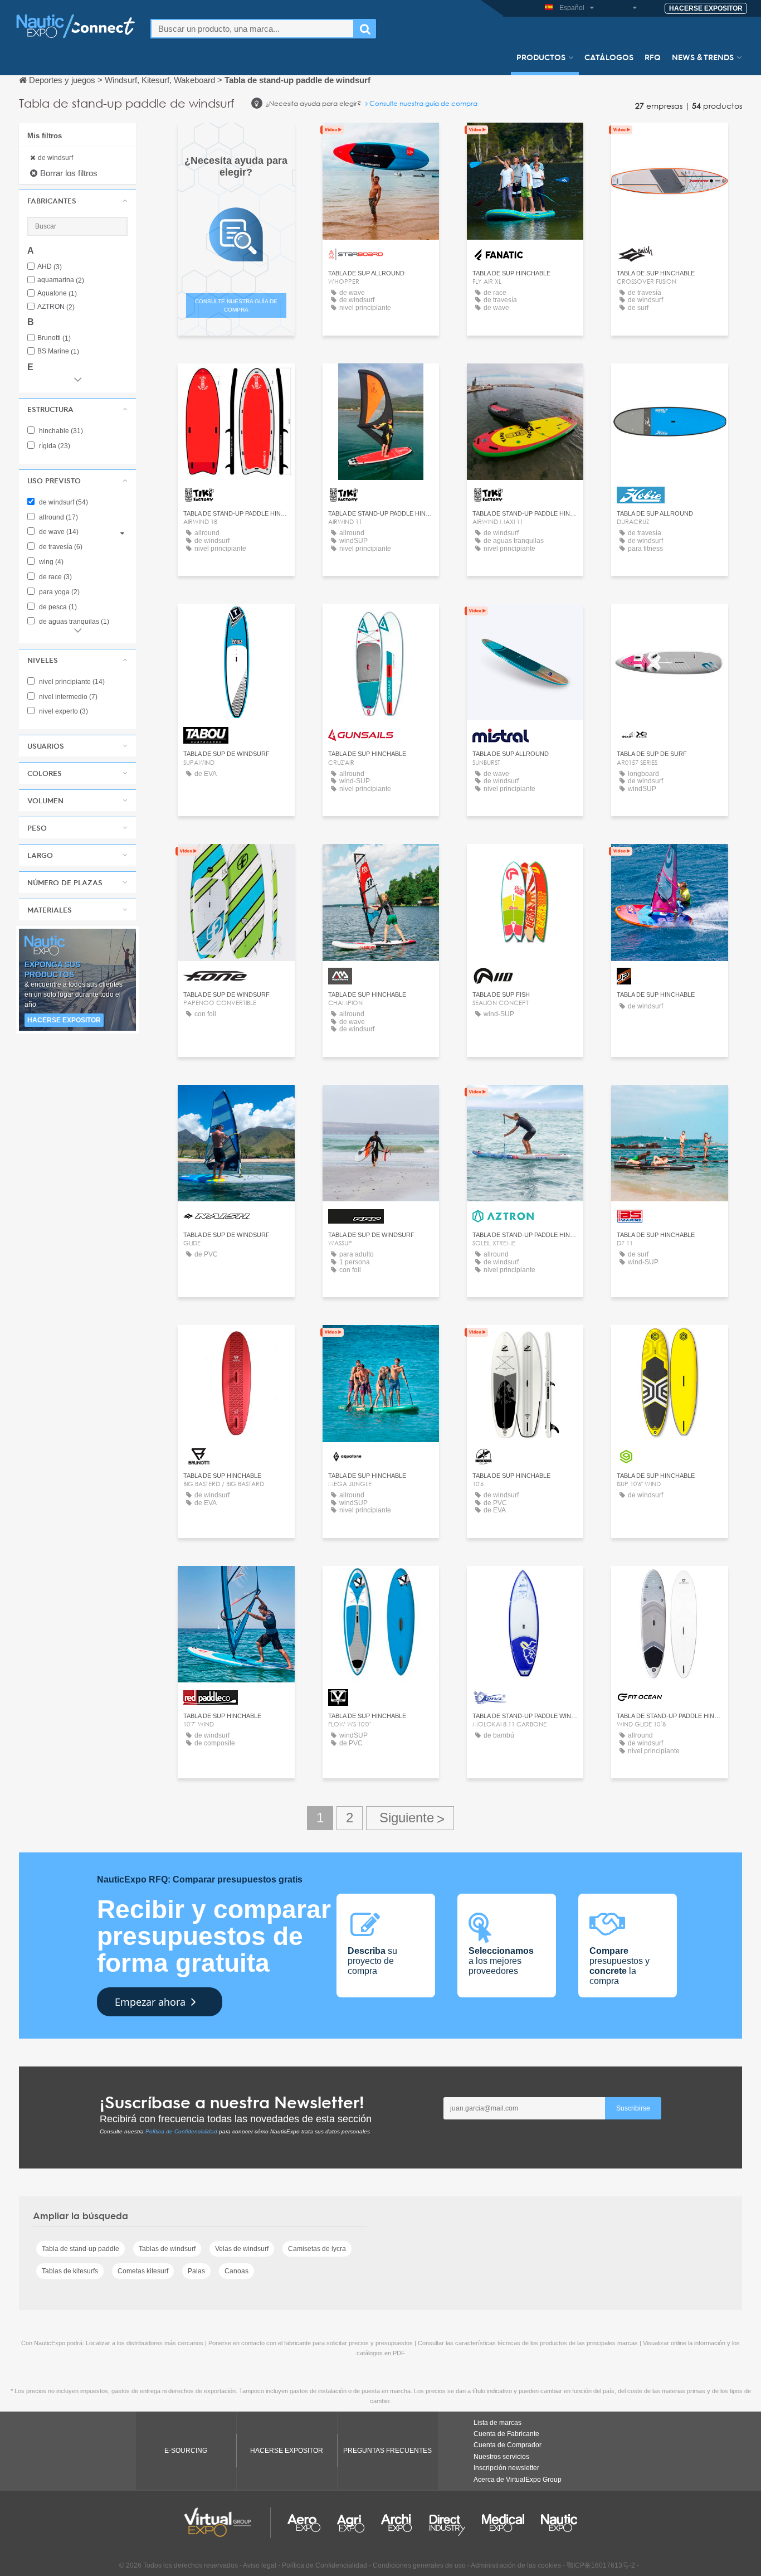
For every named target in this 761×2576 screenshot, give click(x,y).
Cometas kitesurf (143, 2271)
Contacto (381, 141)
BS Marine (58, 351)
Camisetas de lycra (317, 2249)
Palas (196, 2271)
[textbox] (252, 29)
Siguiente (410, 1818)
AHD (50, 267)
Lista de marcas (497, 2423)
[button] (77, 201)
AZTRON (56, 307)
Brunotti (54, 338)
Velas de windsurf (242, 2249)
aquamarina (61, 280)
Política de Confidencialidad (181, 2131)
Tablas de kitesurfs (70, 2271)
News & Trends (703, 57)
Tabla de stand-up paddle (81, 2249)
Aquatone (57, 294)
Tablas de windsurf (167, 2249)
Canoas (236, 2271)
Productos (541, 57)
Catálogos (609, 57)
